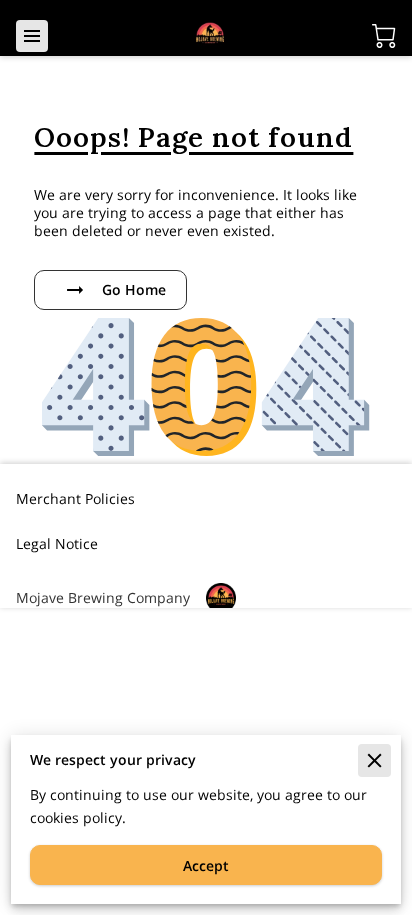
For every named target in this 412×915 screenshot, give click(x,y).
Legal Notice (57, 543)
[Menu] (32, 36)
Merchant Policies (75, 498)
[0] (384, 36)
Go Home (134, 289)
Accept (206, 865)
